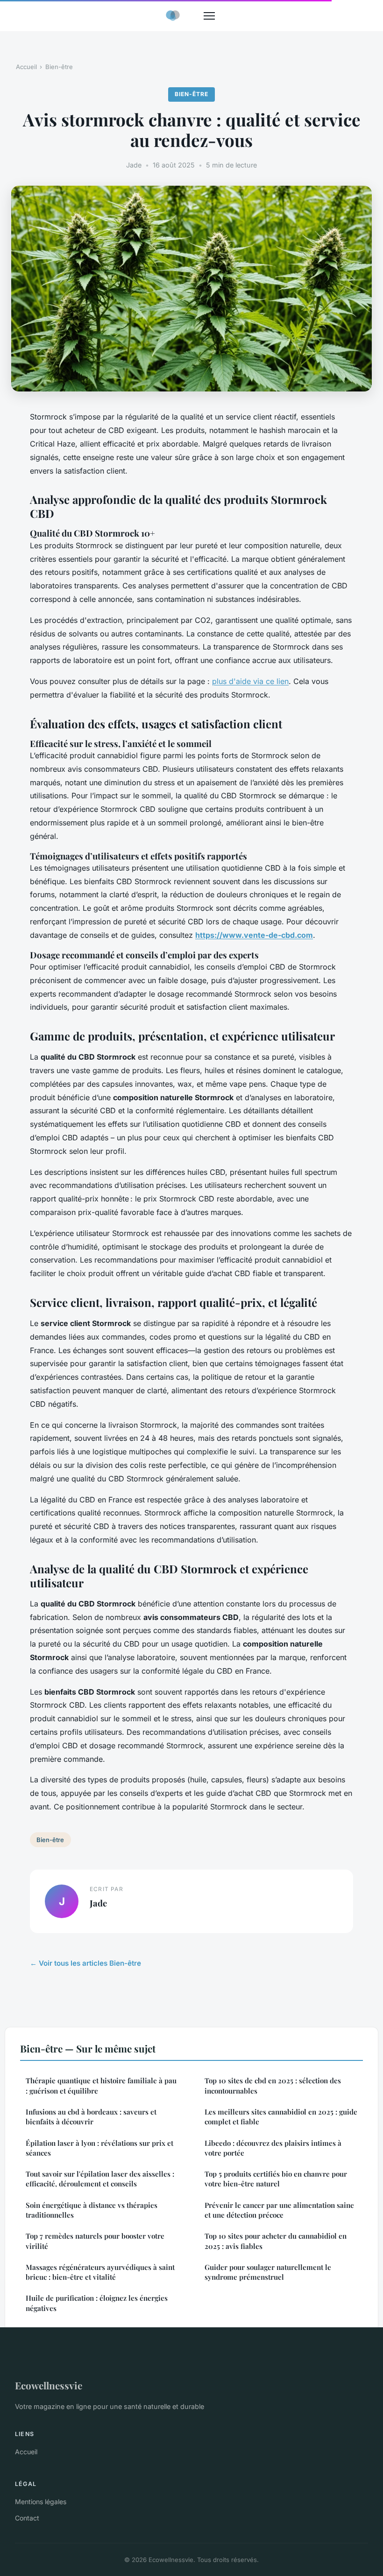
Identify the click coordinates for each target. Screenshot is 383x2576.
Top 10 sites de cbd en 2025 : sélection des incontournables (273, 2085)
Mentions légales (41, 2502)
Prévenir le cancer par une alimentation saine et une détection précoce (279, 2210)
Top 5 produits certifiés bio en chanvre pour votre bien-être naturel (276, 2179)
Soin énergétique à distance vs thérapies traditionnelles (92, 2210)
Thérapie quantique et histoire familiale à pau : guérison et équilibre (101, 2085)
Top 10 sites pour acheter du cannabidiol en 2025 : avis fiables (276, 2241)
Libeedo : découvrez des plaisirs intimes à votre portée (273, 2148)
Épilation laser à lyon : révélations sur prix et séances (99, 2148)
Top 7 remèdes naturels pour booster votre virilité (95, 2241)
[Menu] (209, 16)
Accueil (26, 67)
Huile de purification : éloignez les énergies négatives (97, 2303)
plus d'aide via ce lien (250, 681)
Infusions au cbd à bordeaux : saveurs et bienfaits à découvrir (91, 2117)
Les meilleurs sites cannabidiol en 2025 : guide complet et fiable (281, 2117)
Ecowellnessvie (49, 2385)
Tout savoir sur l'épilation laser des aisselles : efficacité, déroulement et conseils (100, 2179)
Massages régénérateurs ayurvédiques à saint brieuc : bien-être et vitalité (100, 2272)
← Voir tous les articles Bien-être (85, 1963)
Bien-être (59, 67)
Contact (27, 2518)
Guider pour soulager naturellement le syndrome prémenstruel (268, 2272)
